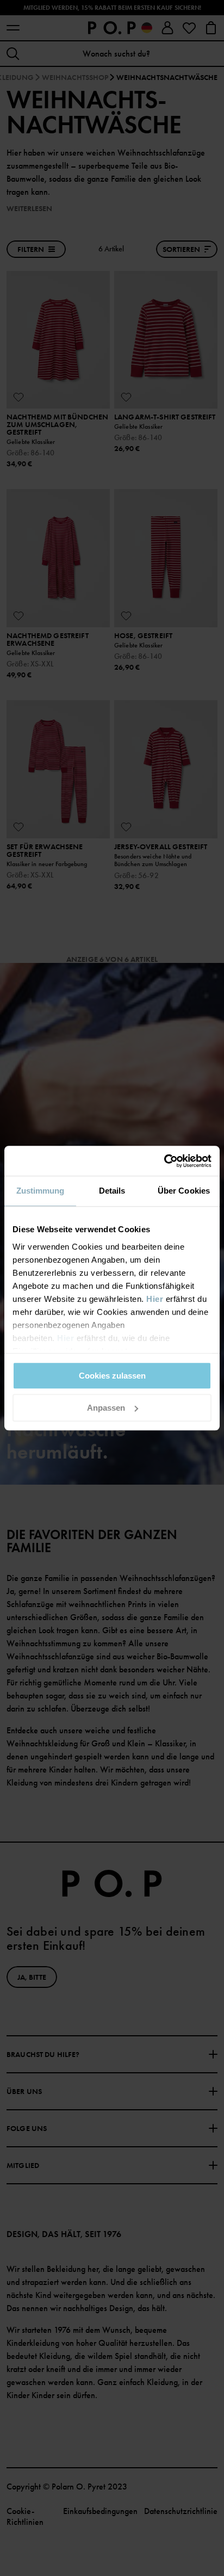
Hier (155, 1299)
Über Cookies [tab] (184, 1191)
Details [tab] (112, 1191)
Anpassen (106, 1408)
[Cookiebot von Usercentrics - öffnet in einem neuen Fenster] (164, 1161)
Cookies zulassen (112, 1376)
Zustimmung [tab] (41, 1191)
